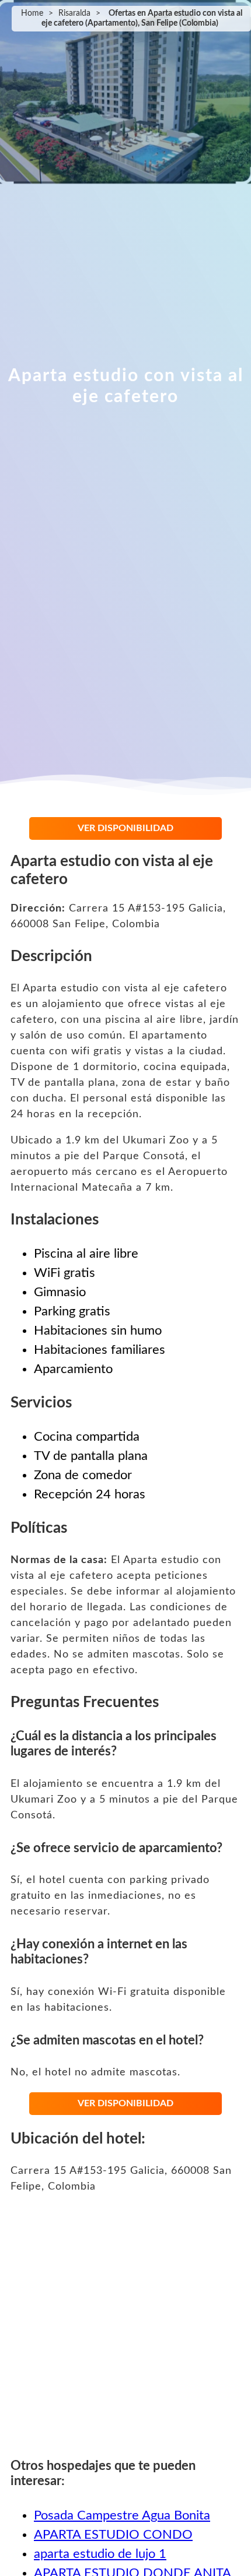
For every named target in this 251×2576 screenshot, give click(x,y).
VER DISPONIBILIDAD (125, 828)
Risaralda (74, 13)
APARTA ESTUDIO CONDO (113, 2535)
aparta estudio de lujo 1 (100, 2554)
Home (32, 13)
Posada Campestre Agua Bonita (122, 2515)
